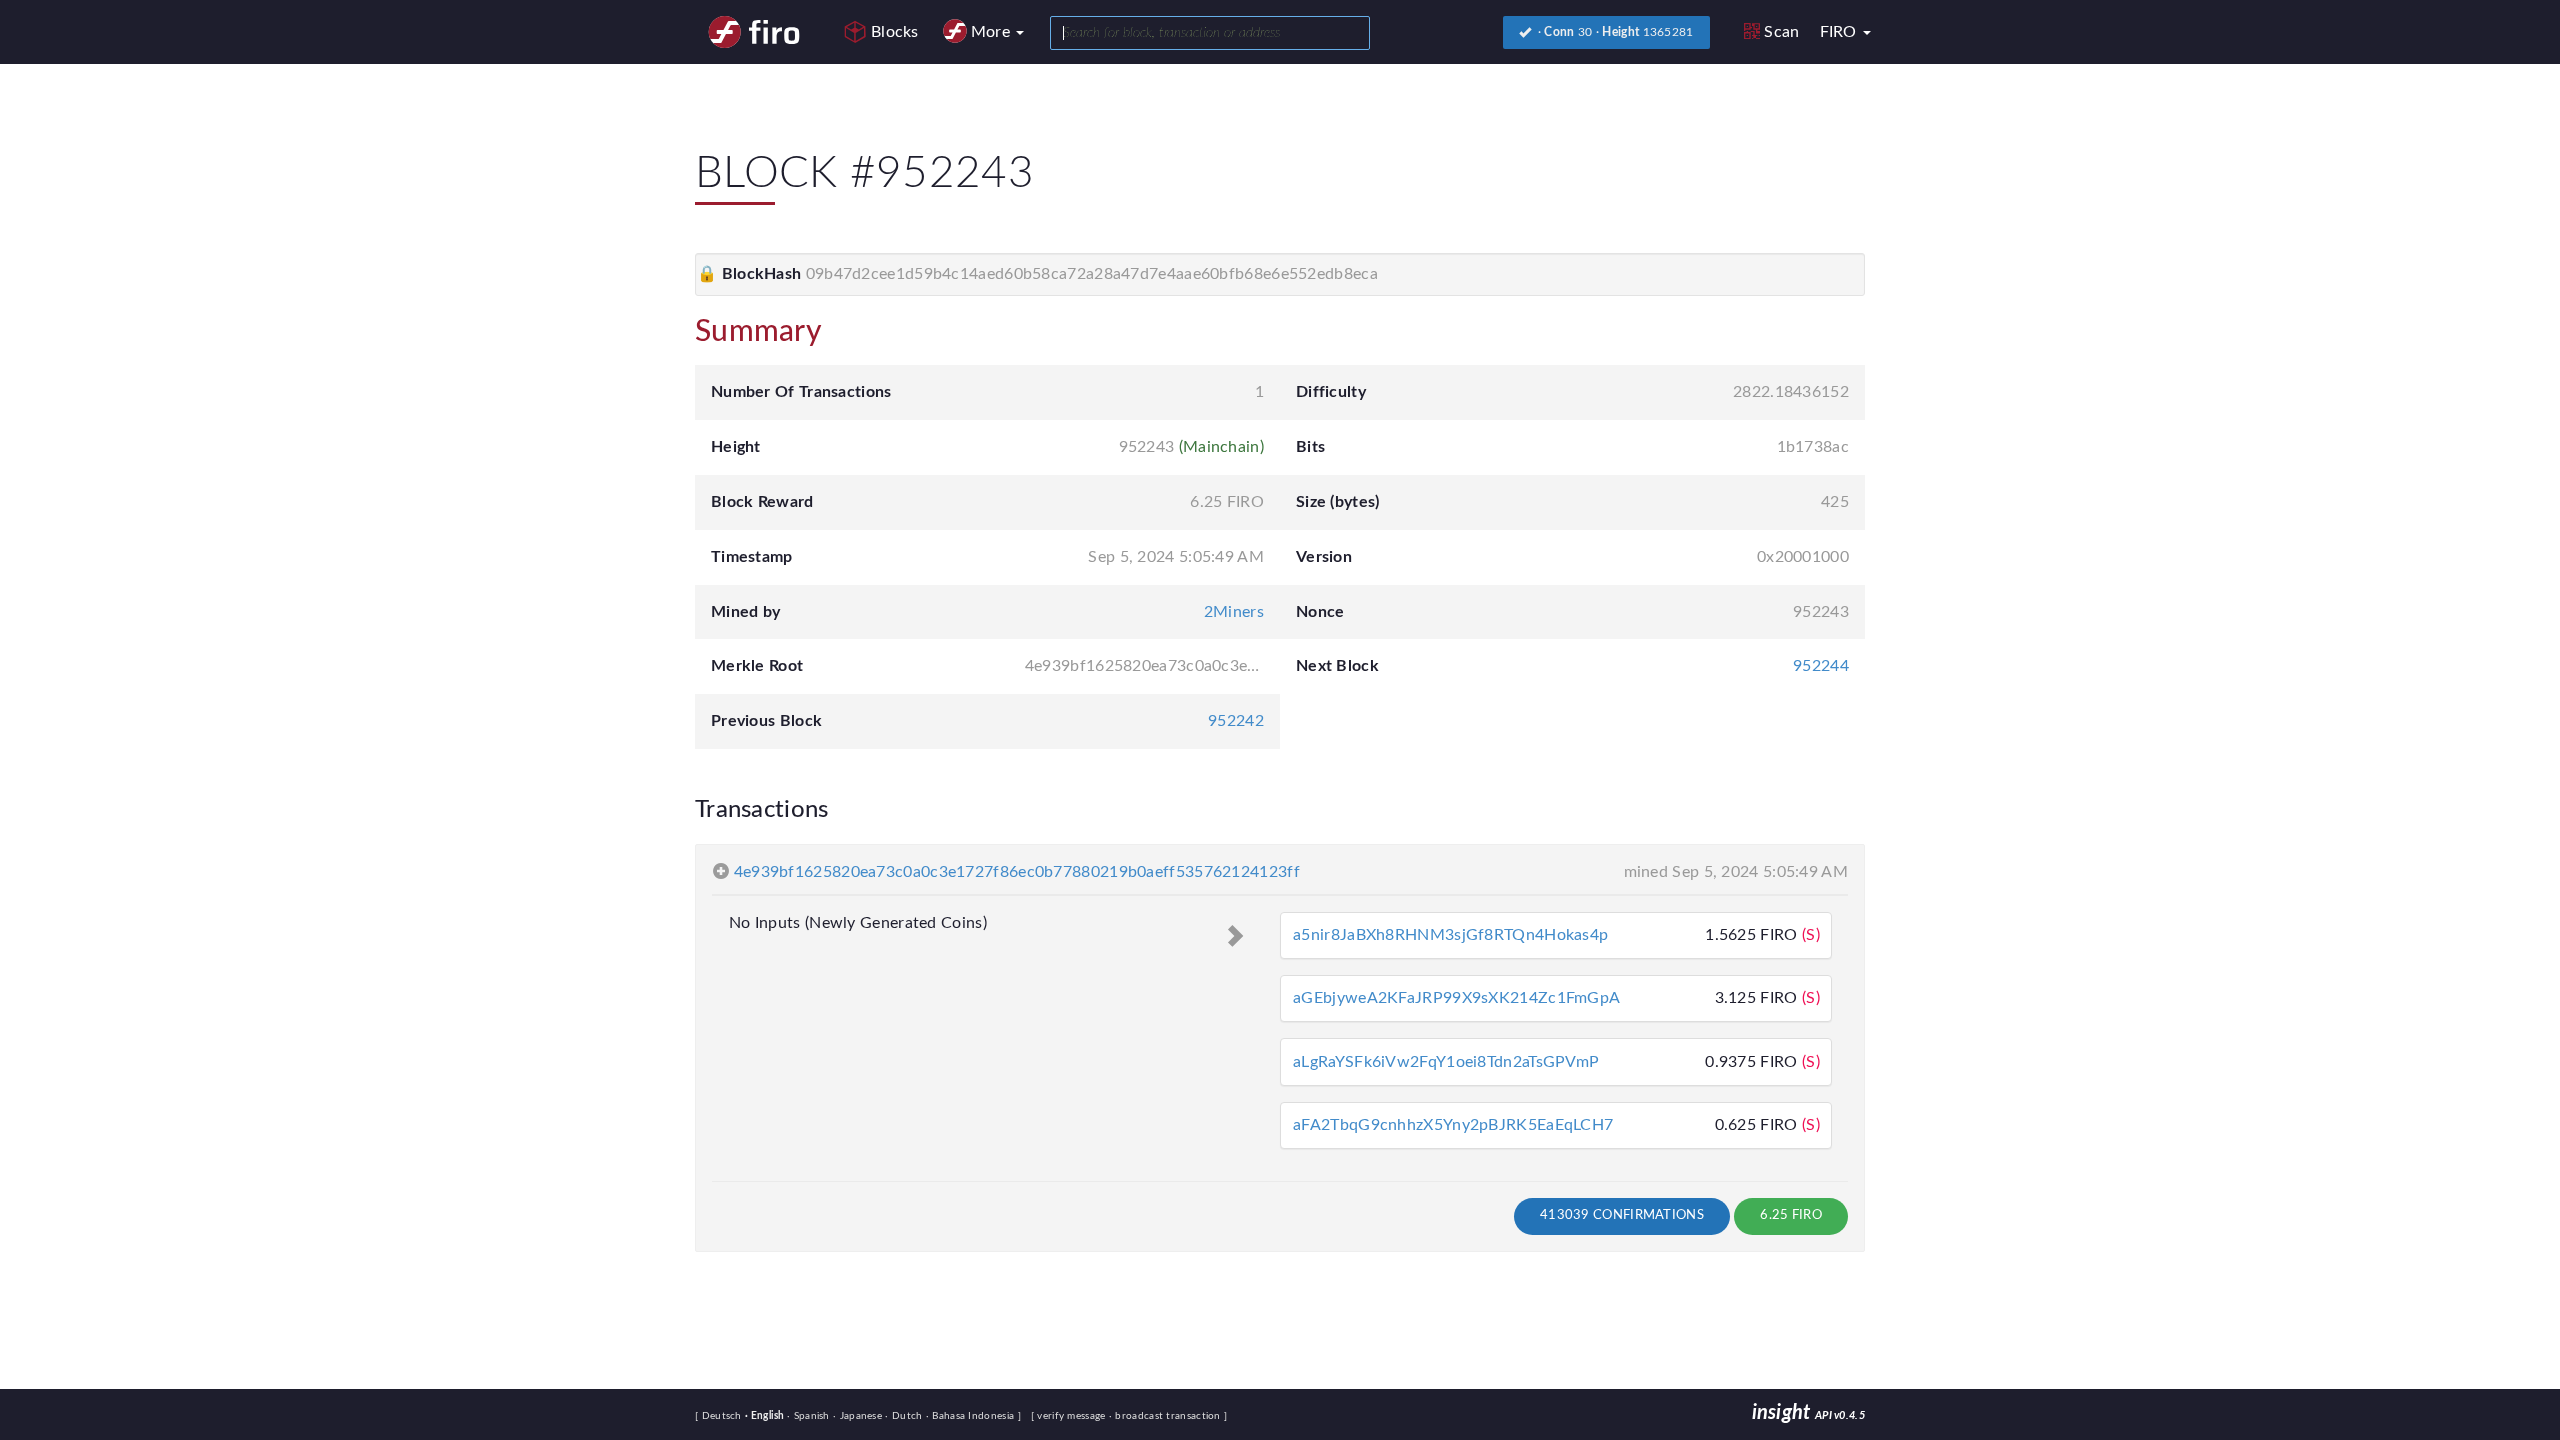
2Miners (1234, 612)
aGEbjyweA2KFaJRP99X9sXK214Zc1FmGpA (1456, 998)
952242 (1236, 721)
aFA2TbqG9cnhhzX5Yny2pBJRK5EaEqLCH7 (1453, 1125)
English (766, 1416)
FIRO (1841, 32)
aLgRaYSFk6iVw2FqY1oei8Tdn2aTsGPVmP (1446, 1062)
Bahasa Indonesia (972, 1416)
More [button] (993, 32)
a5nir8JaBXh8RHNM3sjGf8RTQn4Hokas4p (1450, 935)
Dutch (905, 1416)
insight (1808, 1413)
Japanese (859, 1416)
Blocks (895, 32)
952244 (1821, 666)
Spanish (810, 1416)
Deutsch (723, 1416)
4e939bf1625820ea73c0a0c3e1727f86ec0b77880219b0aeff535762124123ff (1017, 872)
